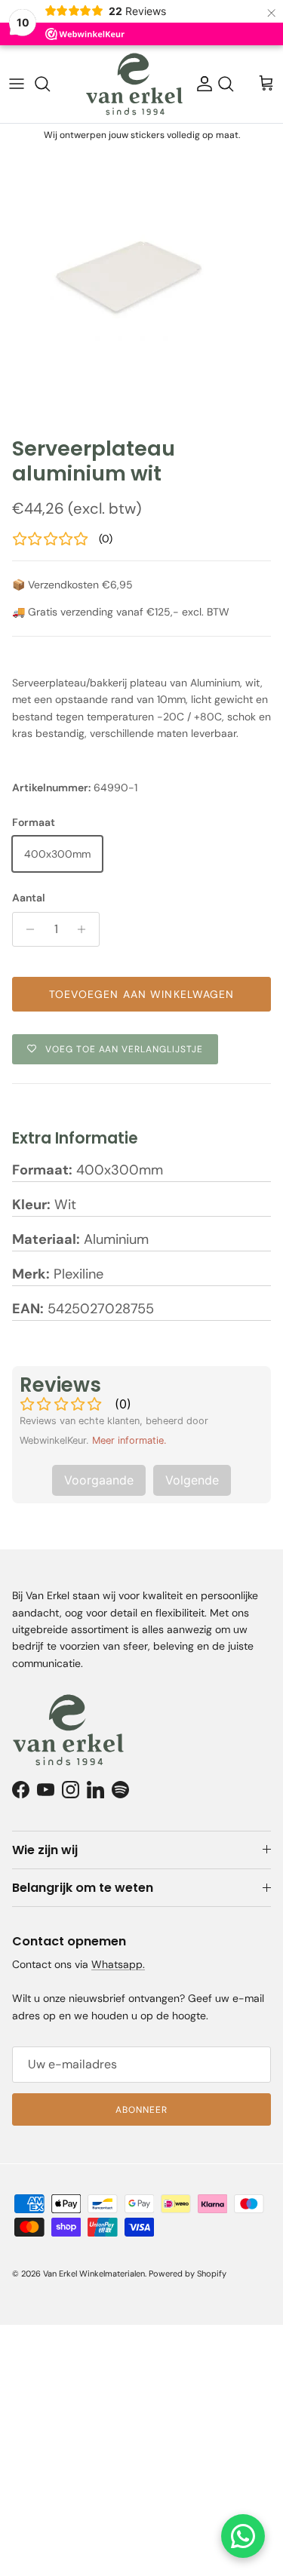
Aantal (29, 898)
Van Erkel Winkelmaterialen (94, 2274)
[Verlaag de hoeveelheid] (26, 929)
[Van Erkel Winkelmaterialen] (134, 84)
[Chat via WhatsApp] (243, 2536)
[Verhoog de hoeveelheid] (86, 929)
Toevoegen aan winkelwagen (142, 994)
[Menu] (17, 84)
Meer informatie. (129, 1440)
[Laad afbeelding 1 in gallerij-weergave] (141, 288)
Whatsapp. (118, 1964)
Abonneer (141, 2110)
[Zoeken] (50, 84)
